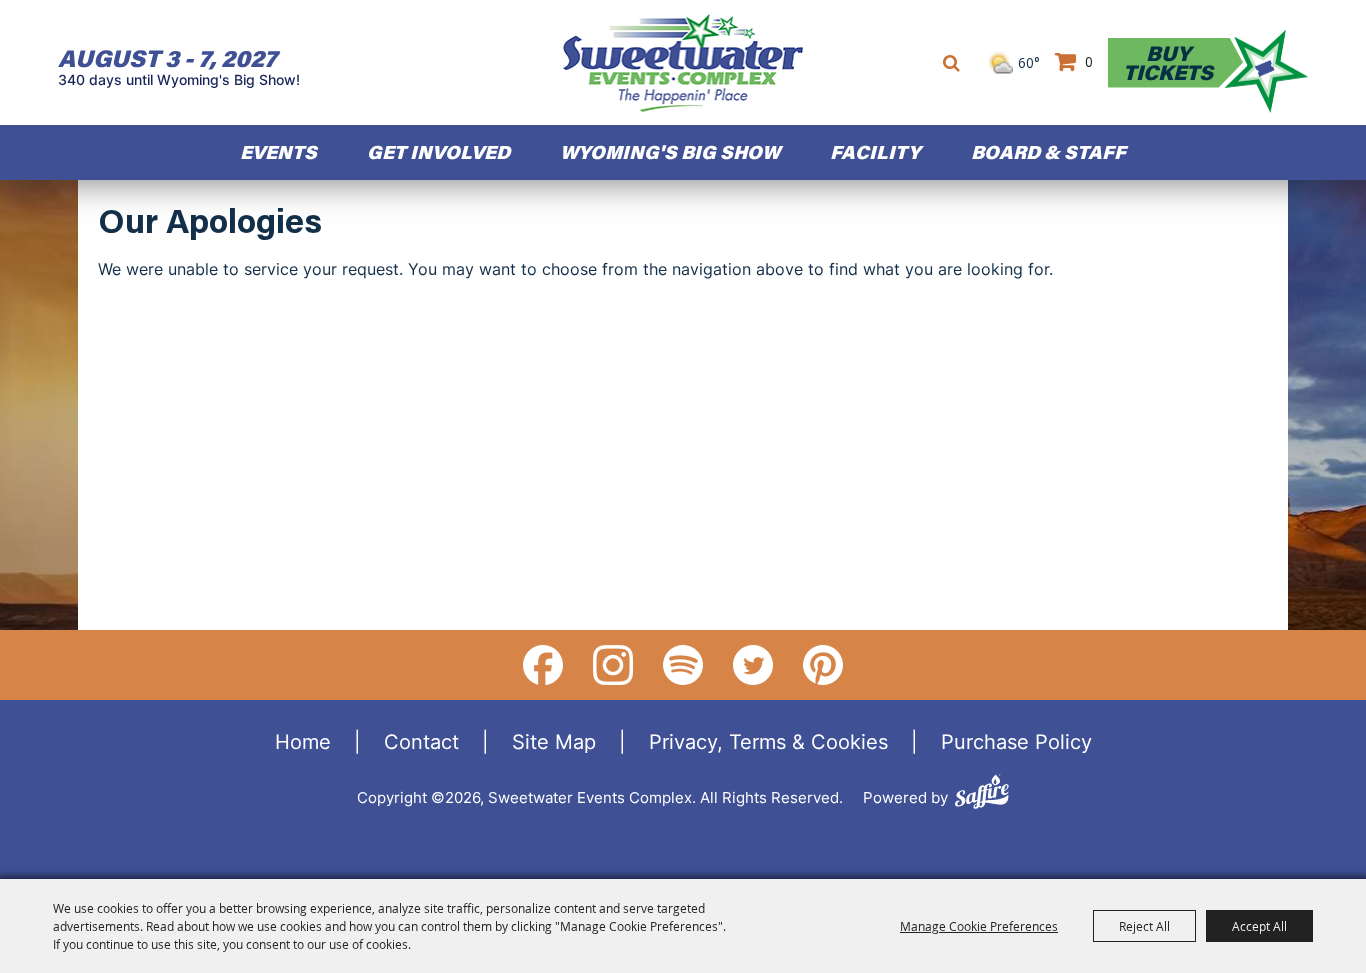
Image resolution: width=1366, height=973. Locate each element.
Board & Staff (1048, 151)
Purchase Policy (1016, 741)
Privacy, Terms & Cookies (768, 741)
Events (278, 151)
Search (951, 63)
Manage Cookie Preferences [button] (979, 926)
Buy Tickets (1168, 62)
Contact (421, 741)
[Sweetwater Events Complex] (683, 63)
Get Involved (438, 151)
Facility (875, 151)
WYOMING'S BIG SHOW (670, 151)
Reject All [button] (1144, 926)
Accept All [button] (1259, 926)
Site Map (554, 741)
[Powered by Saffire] (982, 794)
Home (303, 741)
